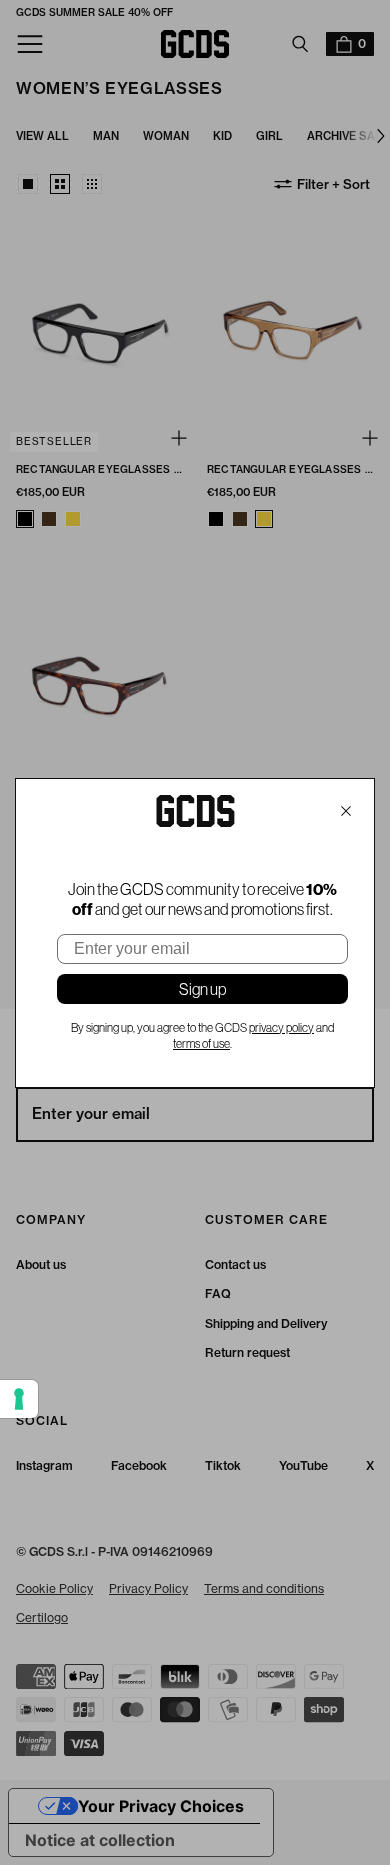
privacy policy (281, 1028)
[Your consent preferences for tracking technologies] (19, 1399)
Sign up (202, 989)
